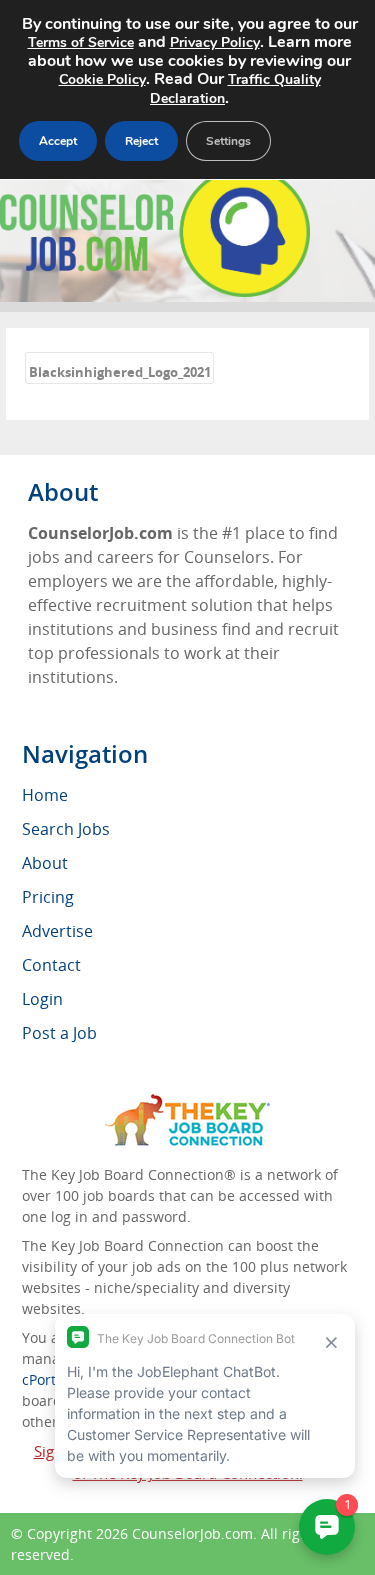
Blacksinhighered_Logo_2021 (120, 372)
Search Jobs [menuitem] (66, 829)
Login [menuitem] (42, 999)
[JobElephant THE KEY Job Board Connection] (187, 1103)
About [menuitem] (45, 863)
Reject (141, 141)
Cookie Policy (102, 79)
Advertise (57, 931)
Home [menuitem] (45, 795)
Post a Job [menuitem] (59, 1033)
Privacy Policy (215, 42)
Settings (228, 141)
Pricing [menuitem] (48, 897)
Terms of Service (81, 42)
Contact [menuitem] (51, 965)
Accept (58, 141)
